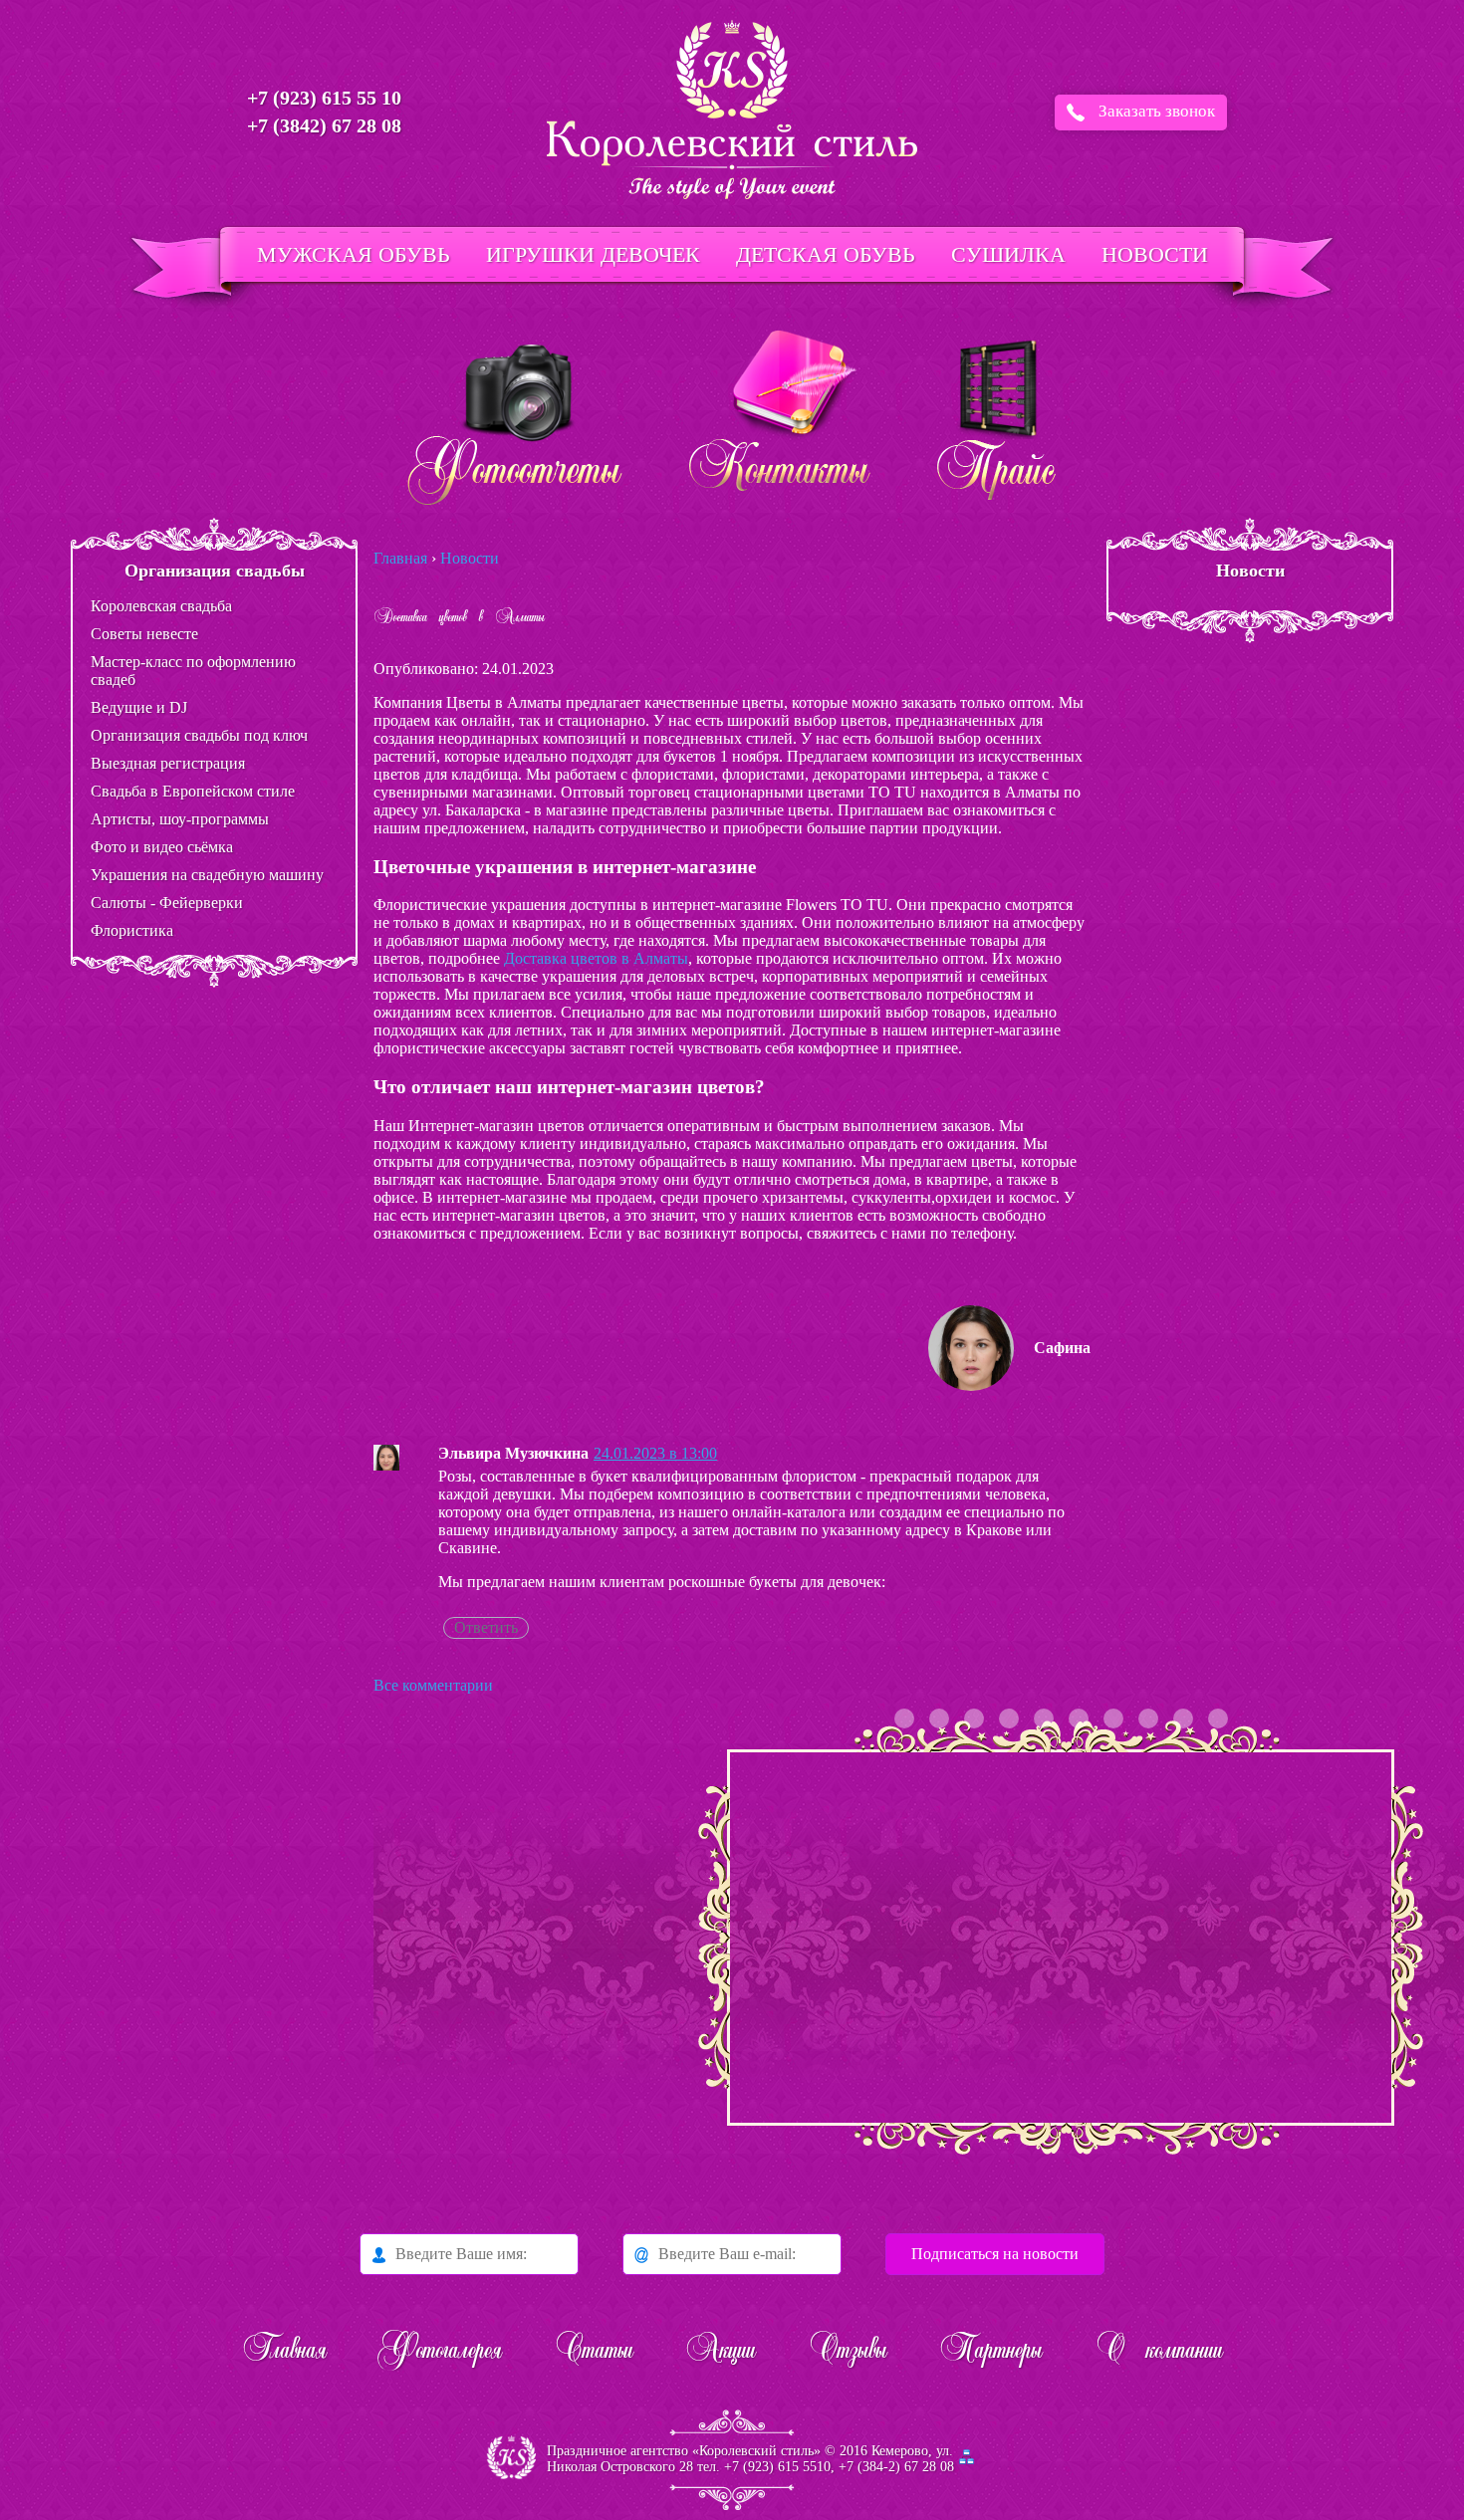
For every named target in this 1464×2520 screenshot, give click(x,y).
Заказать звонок (1157, 111)
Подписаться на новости (995, 2254)
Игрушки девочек (593, 254)
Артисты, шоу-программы (180, 819)
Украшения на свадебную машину (207, 875)
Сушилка (1008, 254)
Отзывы (848, 2352)
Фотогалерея (440, 2352)
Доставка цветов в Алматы (596, 958)
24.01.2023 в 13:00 (655, 1453)
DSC (1183, 1718)
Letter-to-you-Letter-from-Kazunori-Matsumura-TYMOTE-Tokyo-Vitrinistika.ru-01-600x (939, 1718)
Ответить (486, 1627)
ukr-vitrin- (1113, 1718)
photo (974, 1718)
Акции (721, 2352)
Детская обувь (826, 254)
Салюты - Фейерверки (167, 903)
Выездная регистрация (168, 763)
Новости (1155, 254)
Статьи (594, 2352)
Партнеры (991, 2352)
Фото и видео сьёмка (162, 847)
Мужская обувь (354, 254)
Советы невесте (144, 634)
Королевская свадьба (161, 606)
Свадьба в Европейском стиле (193, 791)
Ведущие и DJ (139, 707)
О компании (1159, 2352)
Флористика (132, 930)
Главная (284, 2352)
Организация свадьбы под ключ (199, 735)
